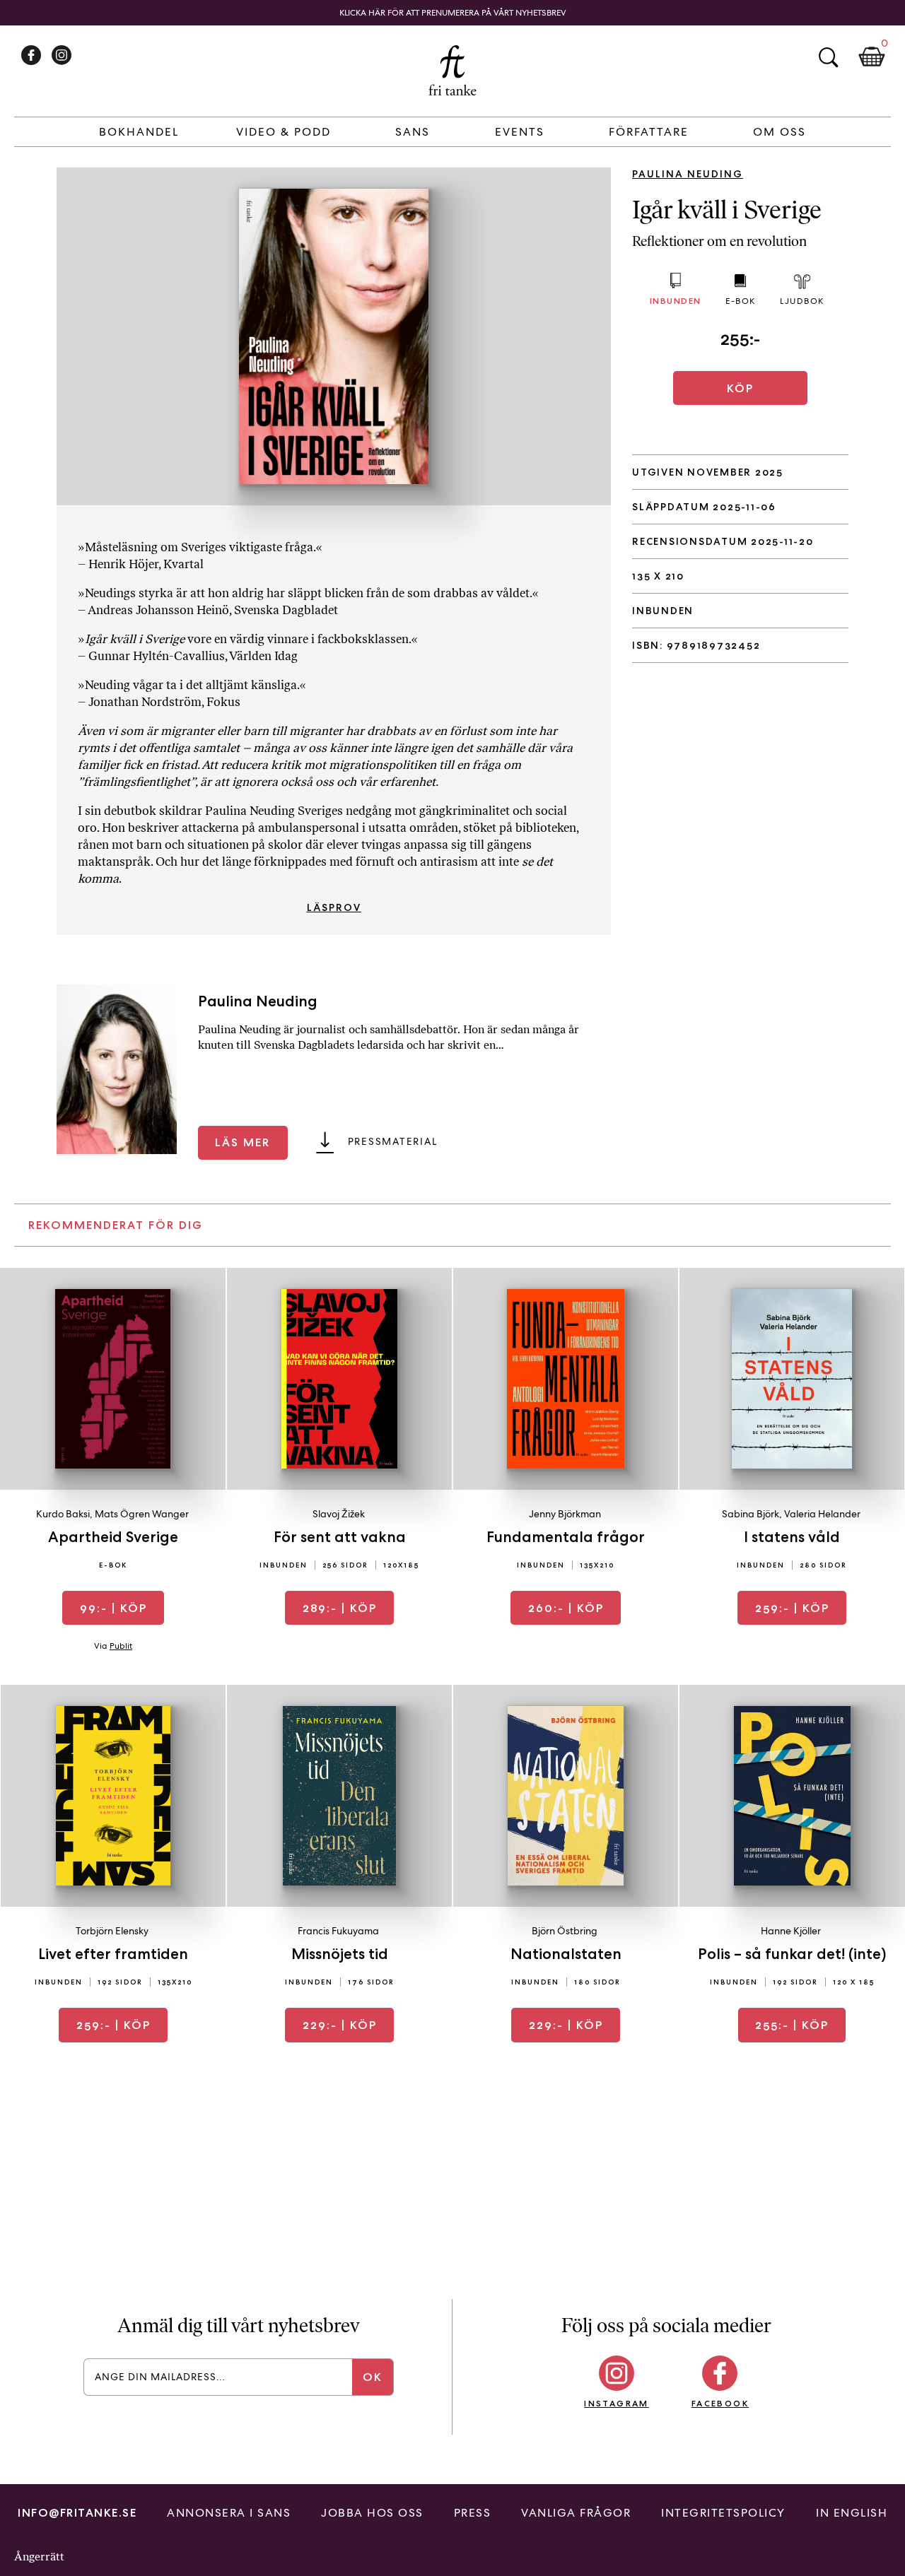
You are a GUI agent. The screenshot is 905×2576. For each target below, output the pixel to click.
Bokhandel (139, 132)
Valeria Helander (822, 1514)
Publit (121, 1646)
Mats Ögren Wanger (142, 1514)
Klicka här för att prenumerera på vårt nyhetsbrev (453, 13)
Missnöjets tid (340, 1954)
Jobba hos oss (372, 2513)
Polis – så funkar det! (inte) (792, 1954)
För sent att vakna (340, 1537)
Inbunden (676, 301)
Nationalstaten (566, 1954)
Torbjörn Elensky (112, 1931)
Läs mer (243, 1142)
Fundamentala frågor (566, 1537)
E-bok (741, 301)
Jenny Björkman (565, 1514)
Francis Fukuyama (338, 1931)
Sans (413, 132)
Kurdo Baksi (63, 1514)
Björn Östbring (565, 1931)
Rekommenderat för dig (116, 1225)
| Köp (113, 1608)
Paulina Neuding (688, 174)
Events (520, 132)
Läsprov (334, 907)
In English (852, 2513)
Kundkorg (872, 57)
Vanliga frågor (576, 2513)
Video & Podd (284, 132)
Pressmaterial (393, 1141)
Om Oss (780, 132)
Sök (828, 57)
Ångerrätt (39, 2557)
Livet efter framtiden (113, 1954)
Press (473, 2513)
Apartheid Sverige (113, 1537)
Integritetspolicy (723, 2513)
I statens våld (792, 1537)
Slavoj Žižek (339, 1514)
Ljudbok (802, 301)
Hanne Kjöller (791, 1931)
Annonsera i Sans (229, 2513)
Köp (740, 388)
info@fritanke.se (77, 2513)
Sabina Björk (751, 1514)
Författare (649, 132)
